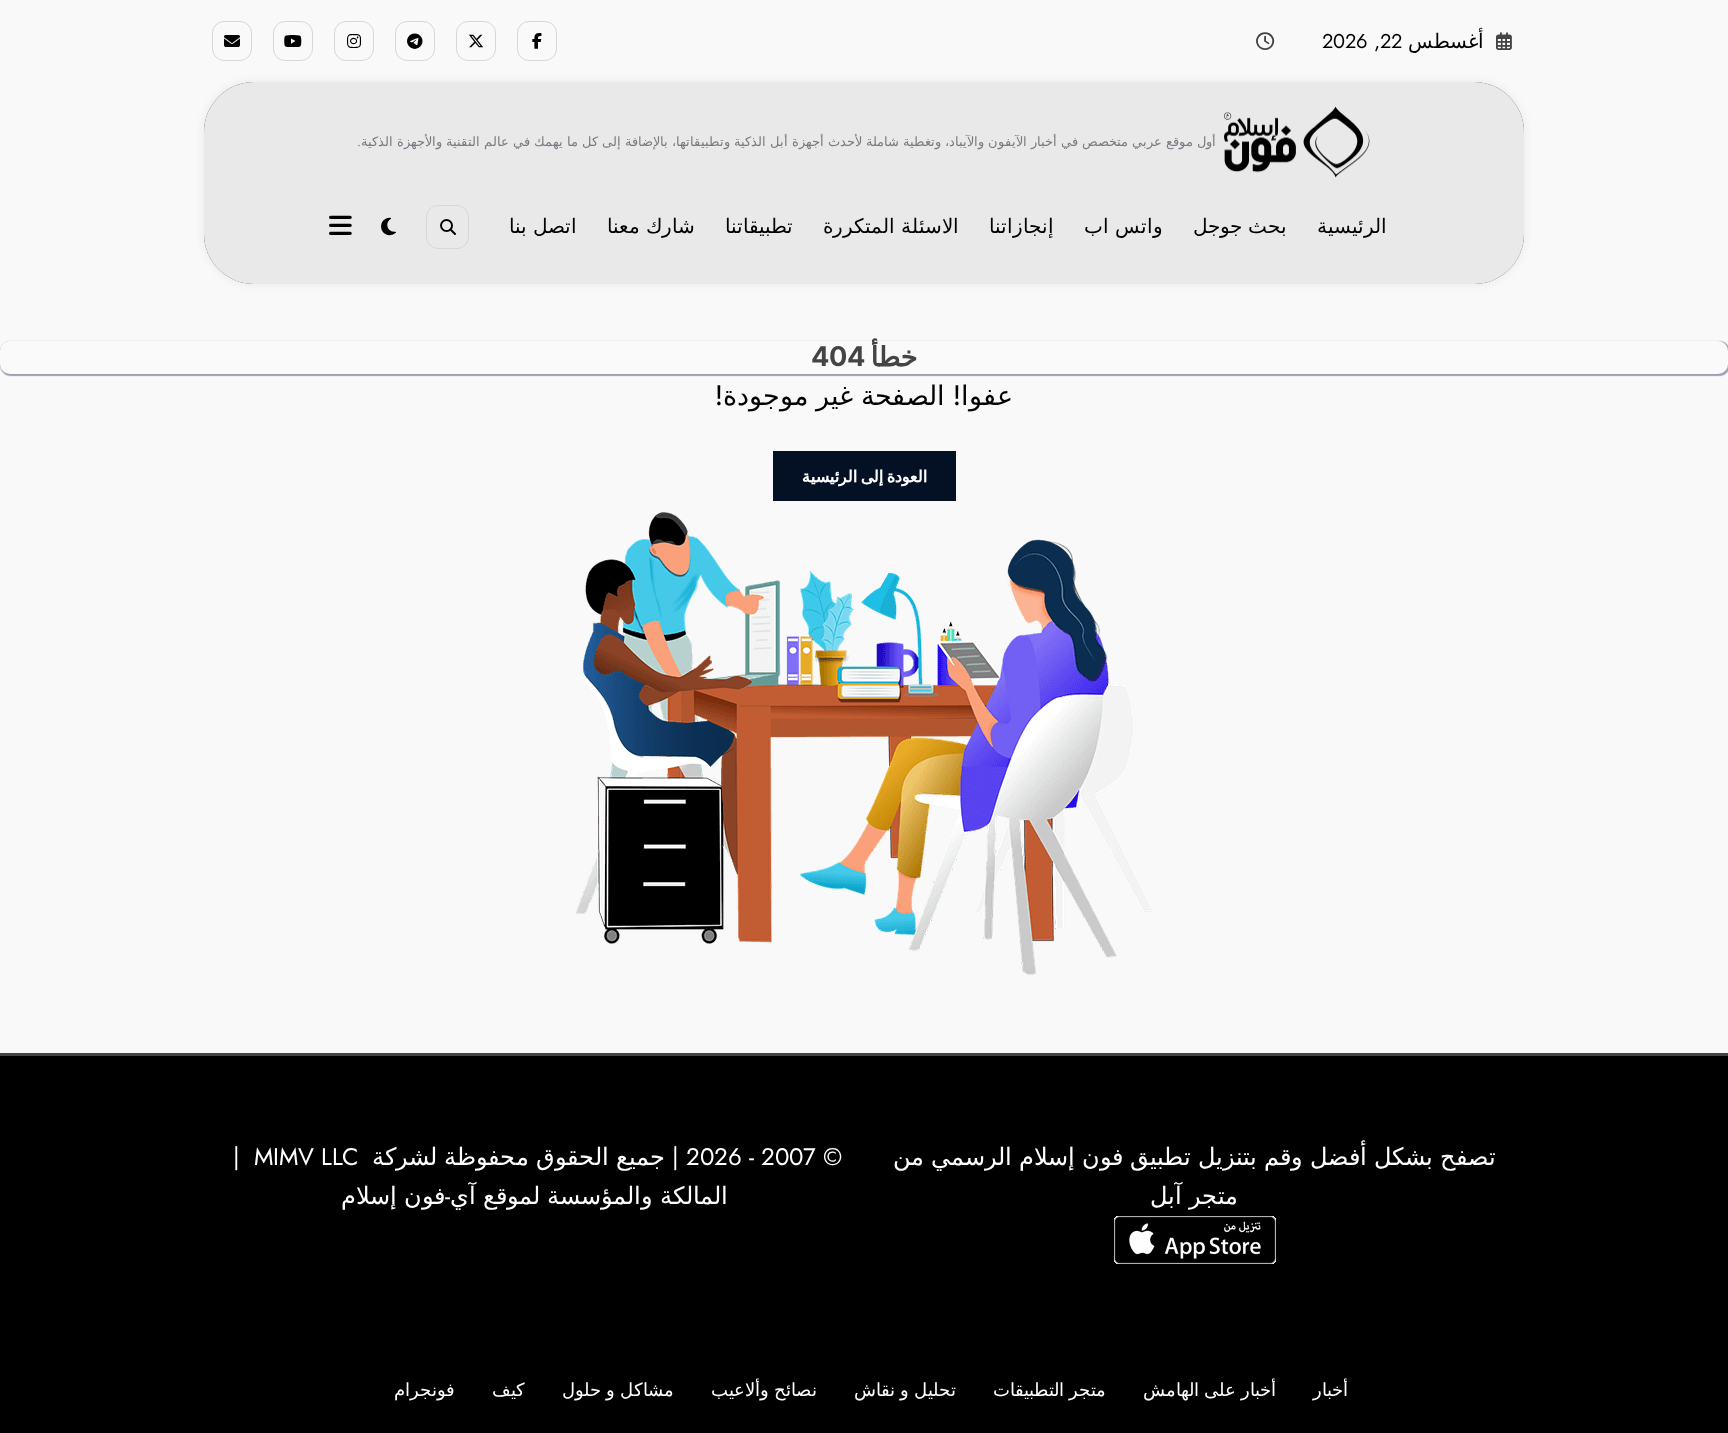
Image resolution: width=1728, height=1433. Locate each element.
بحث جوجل (1240, 226)
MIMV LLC (306, 1156)
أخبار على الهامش (1209, 1390)
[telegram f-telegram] (415, 41)
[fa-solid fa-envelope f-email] (232, 41)
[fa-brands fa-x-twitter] (476, 41)
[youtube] (293, 41)
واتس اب (1123, 226)
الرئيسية (1352, 226)
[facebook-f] (537, 41)
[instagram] (354, 41)
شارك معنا (651, 226)
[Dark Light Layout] (388, 227)
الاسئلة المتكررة (891, 226)
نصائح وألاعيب (764, 1390)
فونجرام (424, 1390)
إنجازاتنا (1021, 226)
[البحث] (447, 226)
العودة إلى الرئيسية (864, 476)
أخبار (1330, 1390)
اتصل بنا (543, 226)
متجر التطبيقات (1049, 1390)
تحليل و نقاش (905, 1390)
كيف (508, 1390)
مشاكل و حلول (618, 1390)
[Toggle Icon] (343, 228)
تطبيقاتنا (759, 226)
